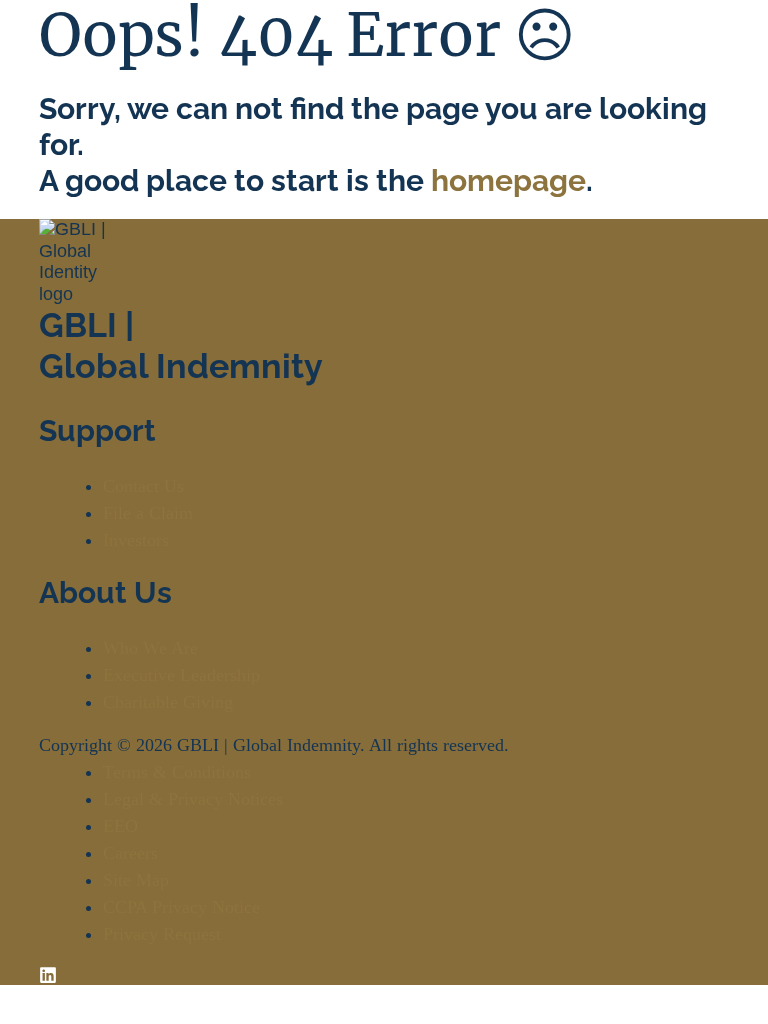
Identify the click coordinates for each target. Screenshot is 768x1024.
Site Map (136, 880)
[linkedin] (48, 974)
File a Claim (148, 513)
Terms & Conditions (177, 772)
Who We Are (150, 648)
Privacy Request (162, 934)
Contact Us (143, 486)
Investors (136, 540)
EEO (120, 826)
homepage (508, 180)
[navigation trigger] (709, 58)
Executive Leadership (181, 675)
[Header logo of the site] (71, 58)
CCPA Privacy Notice (181, 907)
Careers (130, 853)
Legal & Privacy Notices (193, 799)
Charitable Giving (168, 702)
